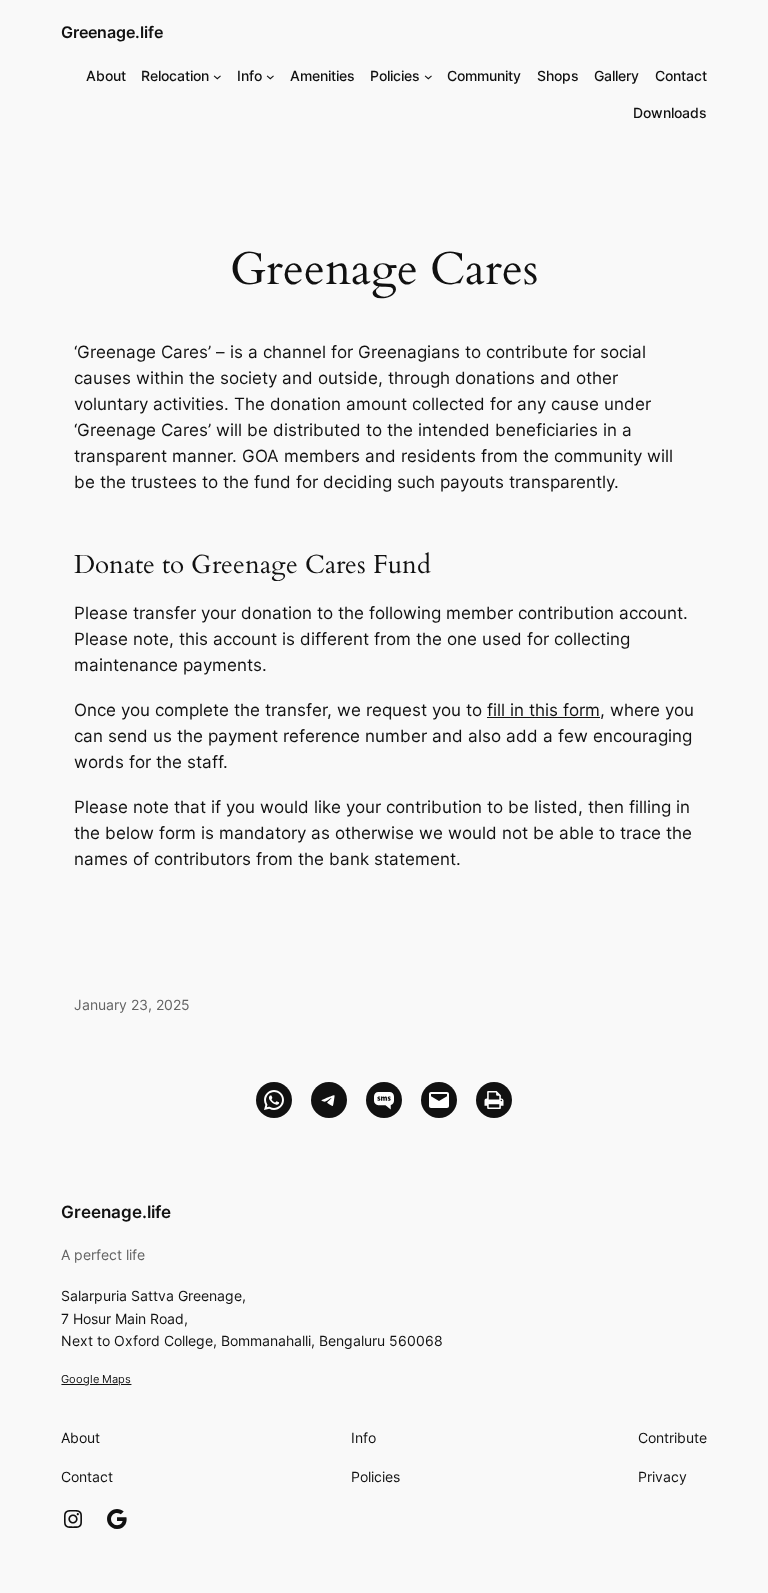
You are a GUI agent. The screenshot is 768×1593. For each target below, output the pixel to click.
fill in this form (543, 710)
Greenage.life (112, 32)
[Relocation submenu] (217, 75)
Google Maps (96, 1379)
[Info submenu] (270, 75)
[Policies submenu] (428, 75)
